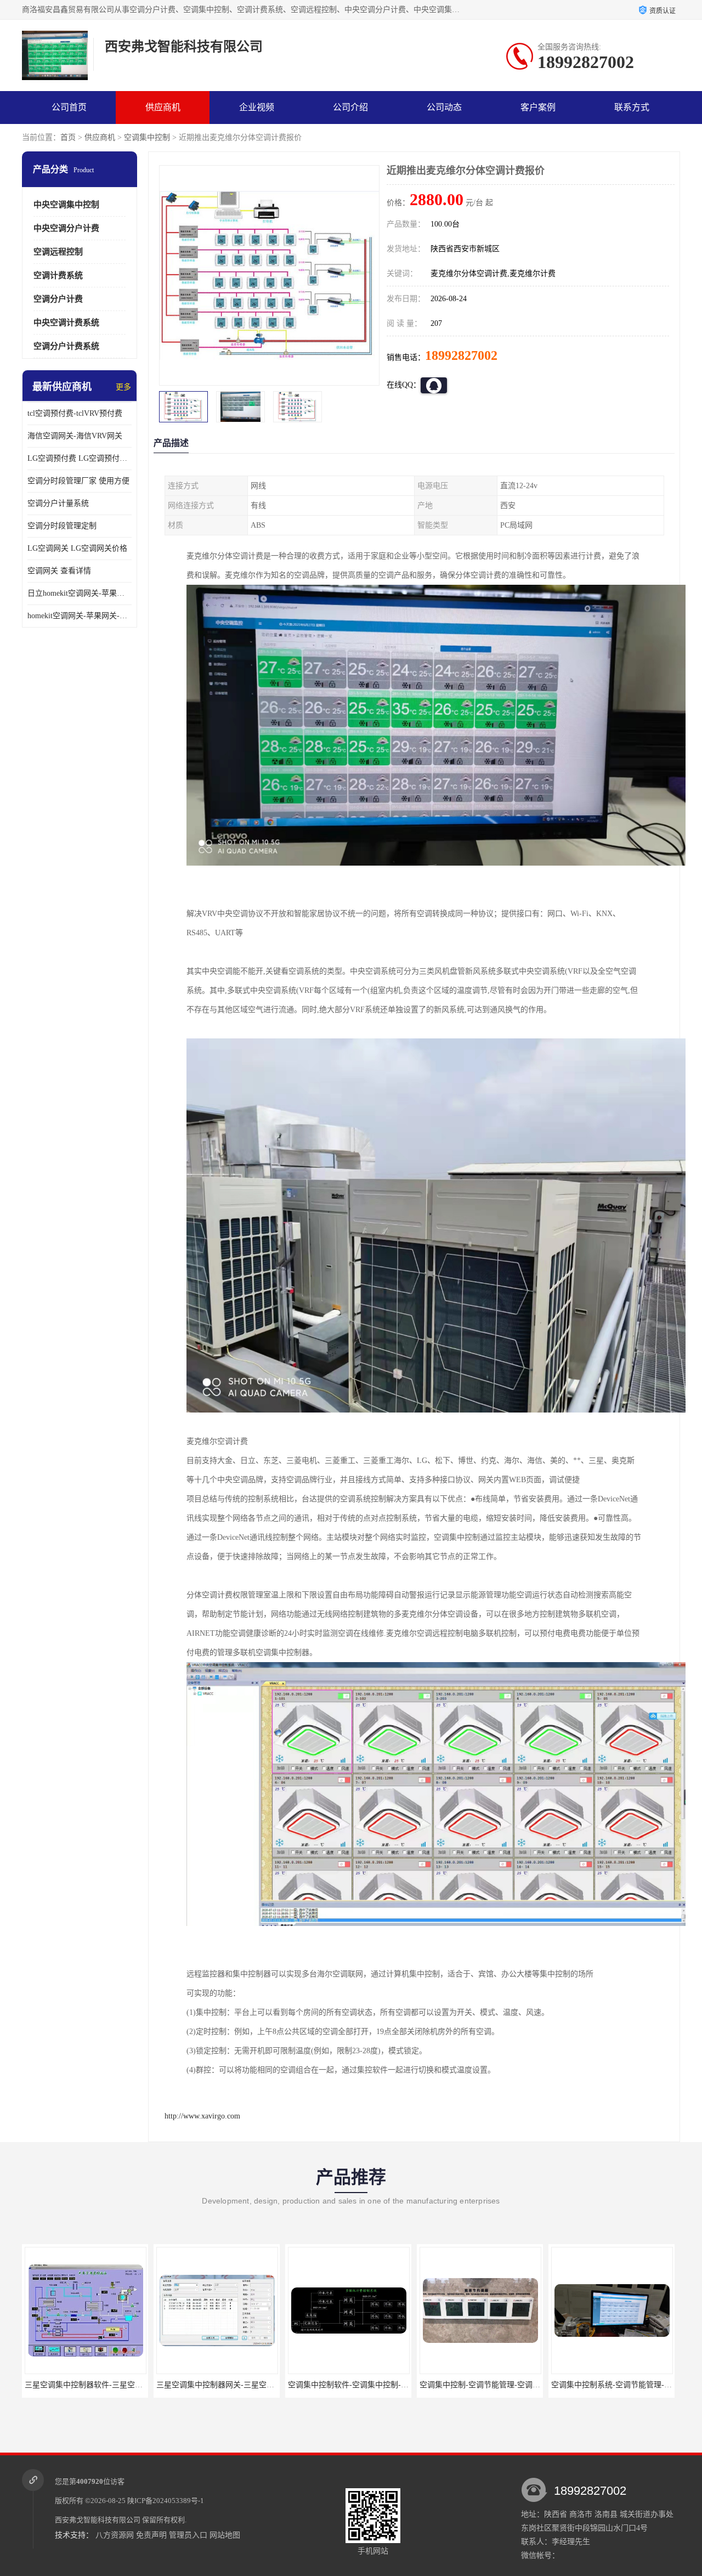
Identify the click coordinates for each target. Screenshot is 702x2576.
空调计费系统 (58, 275)
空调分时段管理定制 (62, 526)
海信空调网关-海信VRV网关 (75, 436)
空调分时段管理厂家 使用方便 (78, 481)
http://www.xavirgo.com (202, 2116)
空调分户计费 (58, 299)
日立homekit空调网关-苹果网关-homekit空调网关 (80, 593)
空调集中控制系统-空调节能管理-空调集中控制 (499, 2385)
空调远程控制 (58, 252)
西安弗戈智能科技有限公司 (98, 2520)
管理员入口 (188, 2535)
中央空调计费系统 (66, 323)
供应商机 (163, 107)
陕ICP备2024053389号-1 (166, 2501)
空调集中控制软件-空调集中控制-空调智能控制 (236, 2385)
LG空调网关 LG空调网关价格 (77, 548)
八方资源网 (115, 2535)
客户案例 (538, 107)
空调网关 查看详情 (59, 571)
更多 (123, 387)
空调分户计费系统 (66, 346)
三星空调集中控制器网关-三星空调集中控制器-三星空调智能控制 (135, 2385)
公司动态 (444, 107)
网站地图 (225, 2535)
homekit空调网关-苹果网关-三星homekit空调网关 (80, 616)
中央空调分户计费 (66, 228)
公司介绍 (350, 107)
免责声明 (151, 2535)
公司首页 (69, 107)
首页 (68, 137)
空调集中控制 (147, 137)
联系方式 (632, 107)
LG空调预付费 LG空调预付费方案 (80, 458)
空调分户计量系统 (58, 503)
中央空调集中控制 (66, 205)
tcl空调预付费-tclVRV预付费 (75, 413)
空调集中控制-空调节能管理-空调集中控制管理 (367, 2385)
